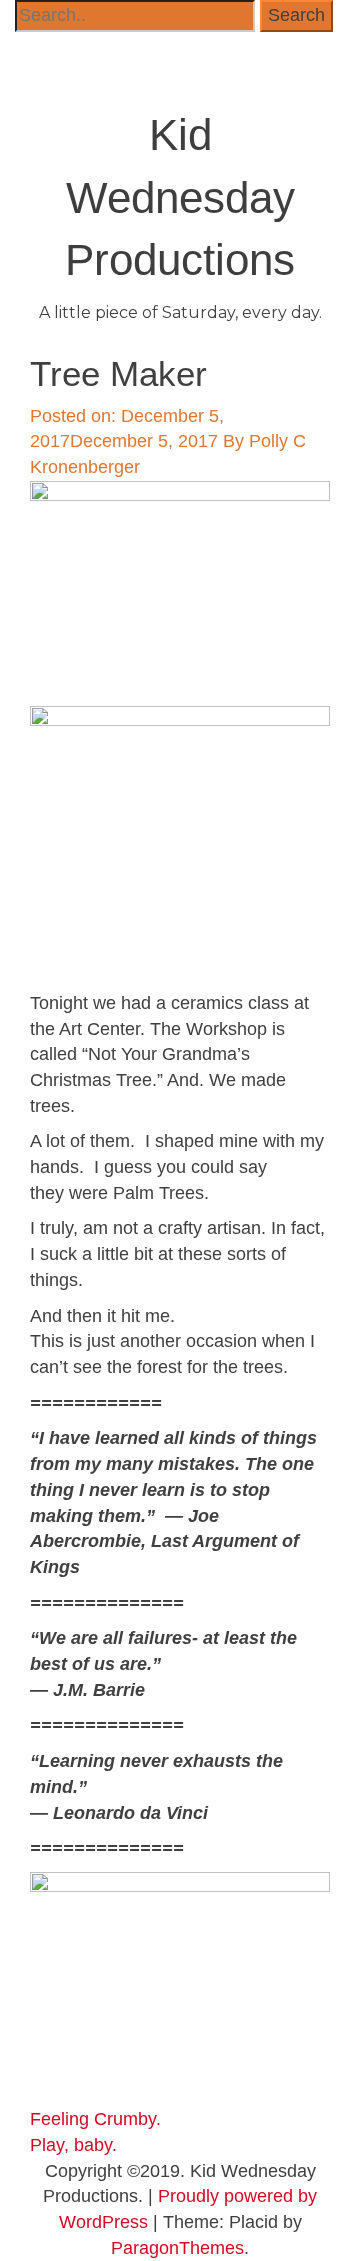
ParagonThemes (177, 2248)
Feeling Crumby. (95, 2119)
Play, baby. (73, 2145)
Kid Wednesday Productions (180, 197)
